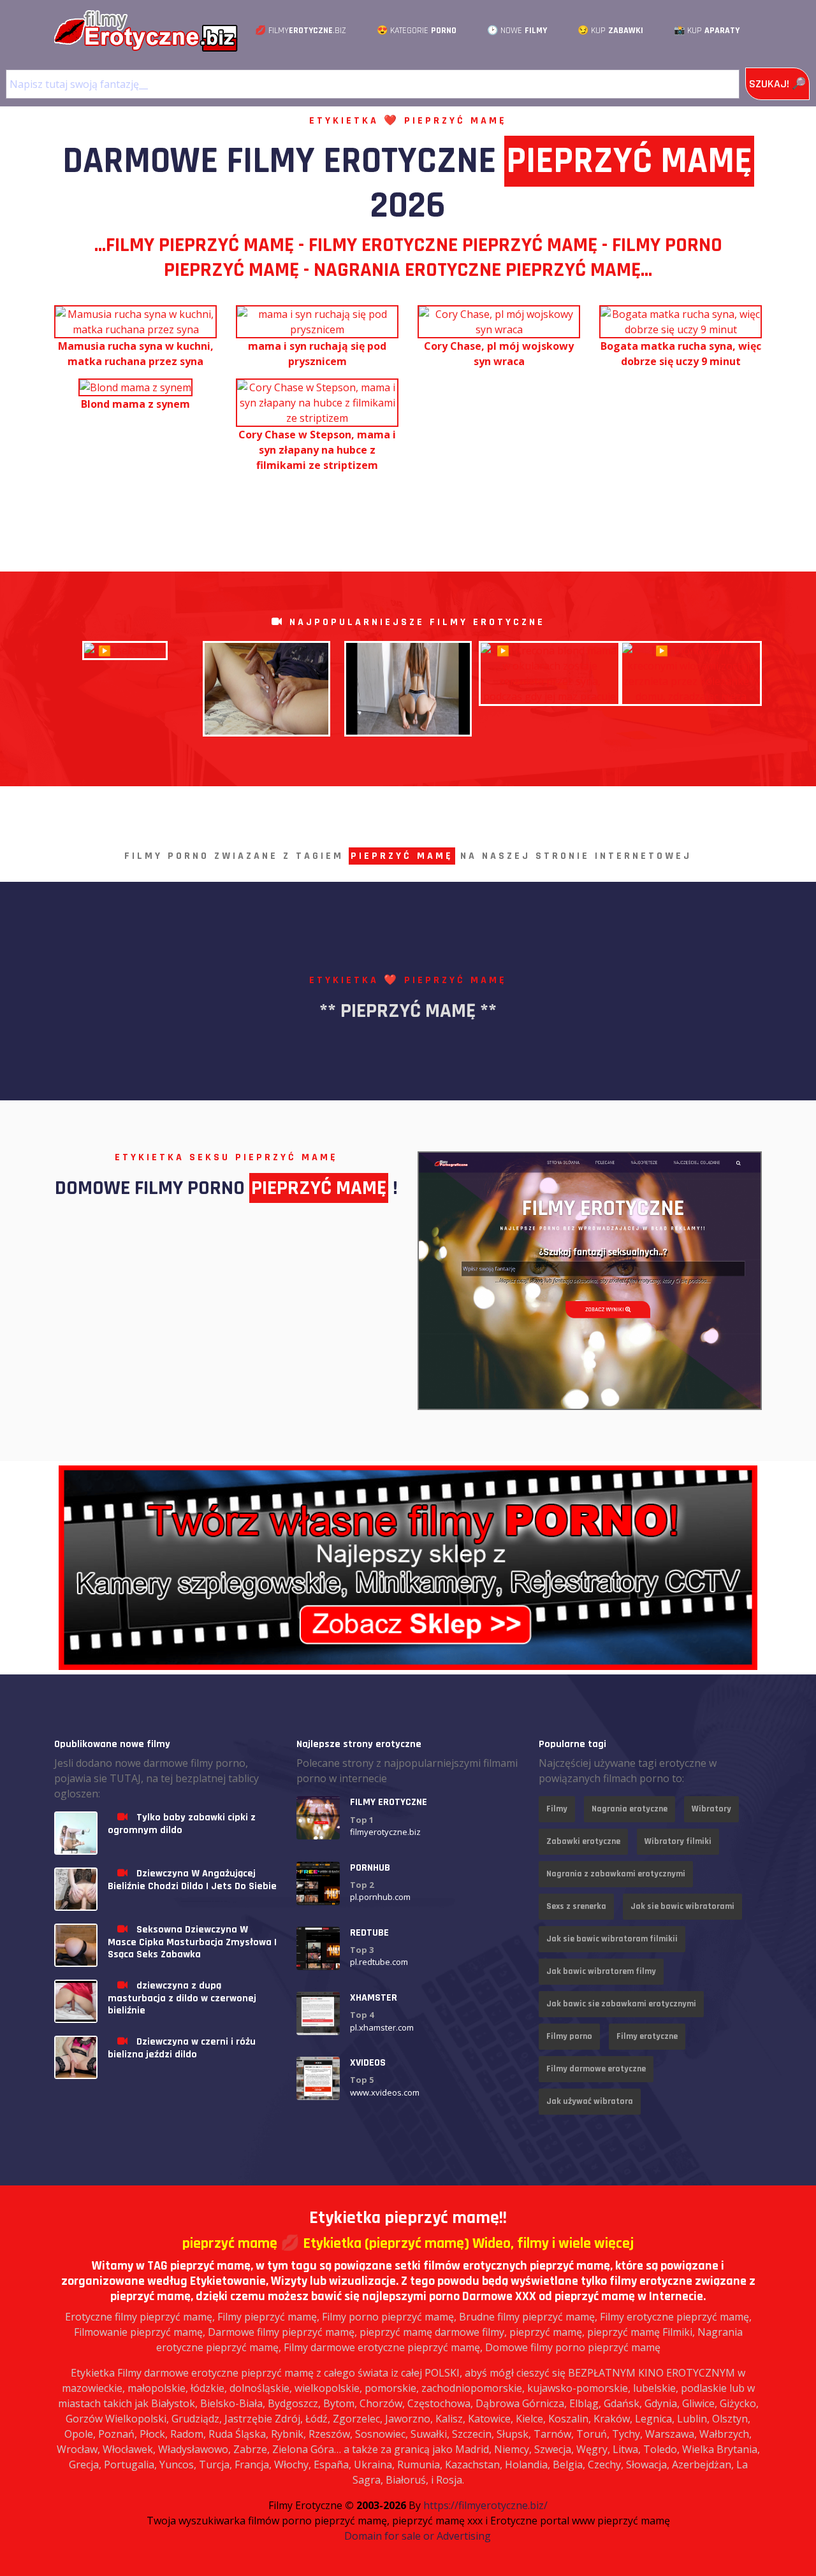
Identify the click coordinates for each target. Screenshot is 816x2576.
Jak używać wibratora (590, 2101)
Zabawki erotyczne (583, 1841)
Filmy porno (569, 2036)
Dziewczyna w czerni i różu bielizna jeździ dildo (182, 2048)
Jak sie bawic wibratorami (682, 1906)
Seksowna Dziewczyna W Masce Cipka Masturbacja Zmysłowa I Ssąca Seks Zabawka (192, 1942)
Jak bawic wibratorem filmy (601, 1971)
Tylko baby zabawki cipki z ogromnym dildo (182, 1824)
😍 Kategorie (417, 31)
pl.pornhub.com (380, 1897)
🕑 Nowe (517, 31)
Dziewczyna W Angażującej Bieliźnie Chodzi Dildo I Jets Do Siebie (192, 1880)
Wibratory (711, 1809)
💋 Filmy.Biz (301, 31)
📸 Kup (707, 31)
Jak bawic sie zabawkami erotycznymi (621, 2004)
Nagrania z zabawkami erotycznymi (616, 1874)
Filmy (557, 1809)
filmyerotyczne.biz (385, 1832)
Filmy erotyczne (647, 2036)
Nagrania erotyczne (630, 1809)
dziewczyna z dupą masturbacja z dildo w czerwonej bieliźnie (182, 1998)
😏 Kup (610, 31)
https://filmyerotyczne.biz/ (485, 2505)
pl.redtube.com (379, 1962)
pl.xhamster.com (382, 2027)
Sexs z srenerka (576, 1906)
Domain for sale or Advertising (418, 2536)
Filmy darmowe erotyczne (596, 2069)
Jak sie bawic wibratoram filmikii (612, 1939)
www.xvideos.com (385, 2092)
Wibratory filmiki (678, 1841)
